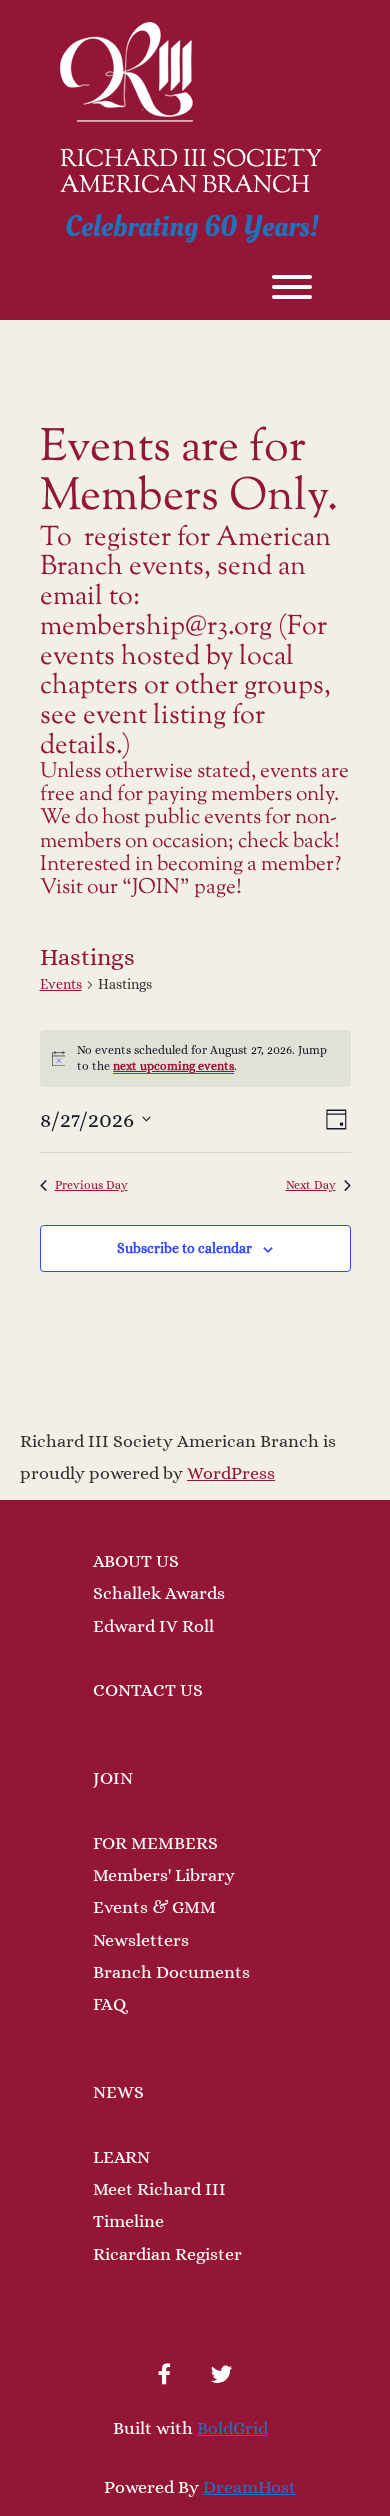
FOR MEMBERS (155, 1843)
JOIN (113, 1778)
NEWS (118, 2092)
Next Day (311, 1185)
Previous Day (91, 1185)
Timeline (128, 2221)
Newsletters (141, 1940)
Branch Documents (171, 1972)
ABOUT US (136, 1561)
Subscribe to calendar (184, 1248)
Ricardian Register (167, 2254)
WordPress (231, 1473)
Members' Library (164, 1875)
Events (61, 984)
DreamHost (249, 2487)
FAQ (109, 2004)
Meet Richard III (159, 2189)
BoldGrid (232, 2428)
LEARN (121, 2157)
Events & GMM (154, 1907)
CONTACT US (148, 1690)
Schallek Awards (159, 1593)
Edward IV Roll (153, 1626)
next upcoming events (173, 1066)
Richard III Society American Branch (191, 173)
